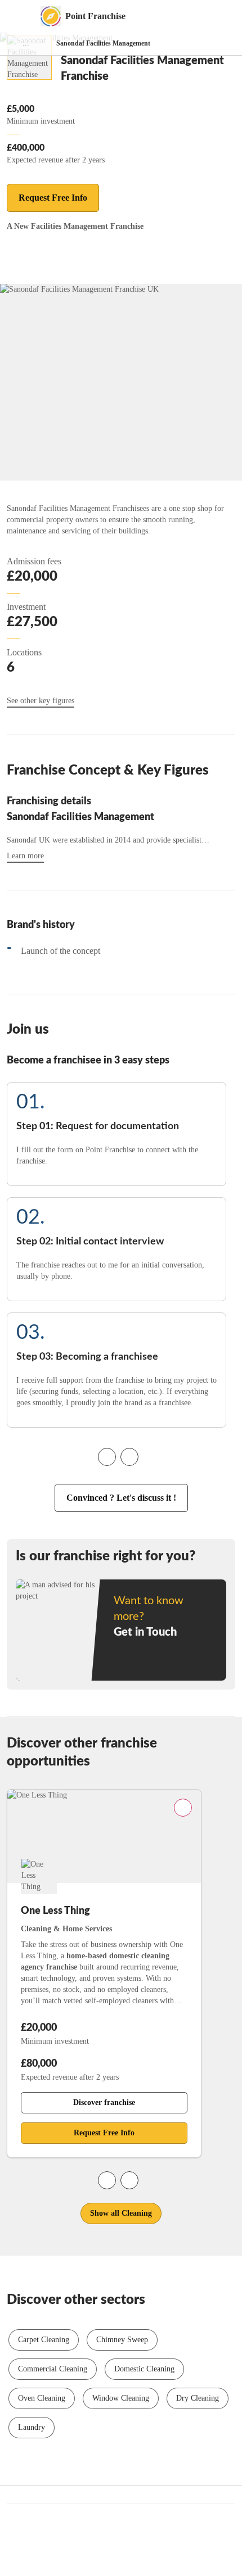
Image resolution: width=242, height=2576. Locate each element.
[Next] (129, 1457)
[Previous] (107, 1457)
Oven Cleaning (42, 2398)
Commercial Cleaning (53, 2369)
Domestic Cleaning (144, 2369)
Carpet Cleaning (44, 2340)
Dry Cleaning (198, 2398)
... (26, 44)
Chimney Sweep (122, 2340)
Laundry (32, 2427)
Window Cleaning (121, 2398)
